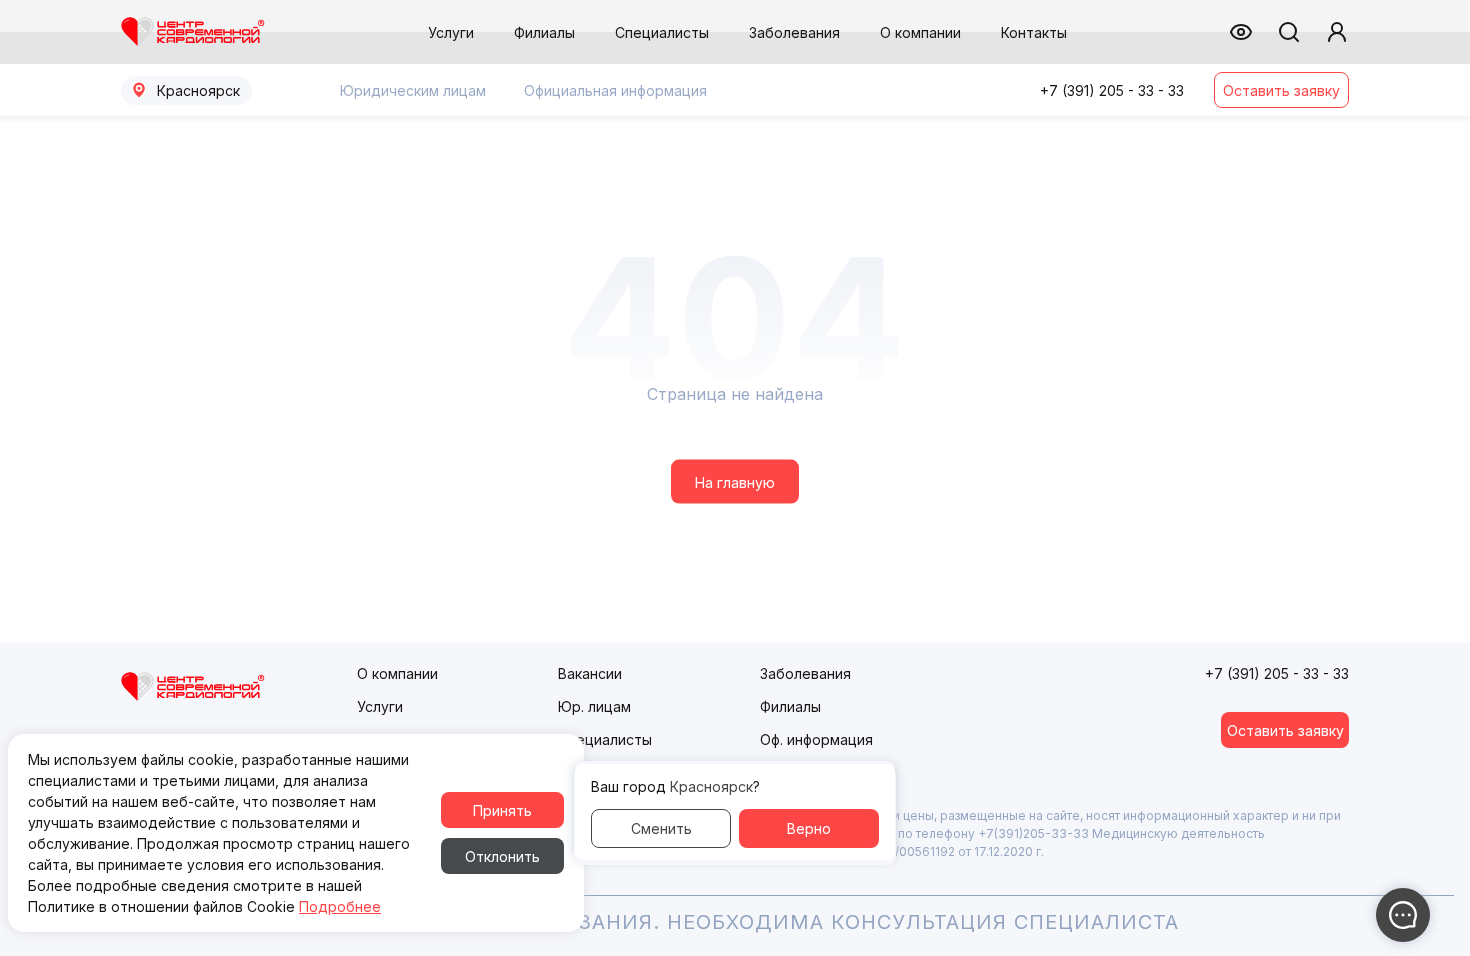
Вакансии (590, 673)
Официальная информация (615, 90)
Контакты (1034, 32)
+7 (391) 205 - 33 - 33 (1112, 90)
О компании (920, 32)
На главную (735, 481)
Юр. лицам (594, 706)
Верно (809, 828)
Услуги (451, 32)
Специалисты (662, 32)
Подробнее (340, 906)
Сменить (661, 828)
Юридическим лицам (413, 90)
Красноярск (198, 90)
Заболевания (794, 32)
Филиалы (544, 32)
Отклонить (502, 856)
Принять (502, 810)
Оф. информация (816, 739)
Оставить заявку (1281, 90)
